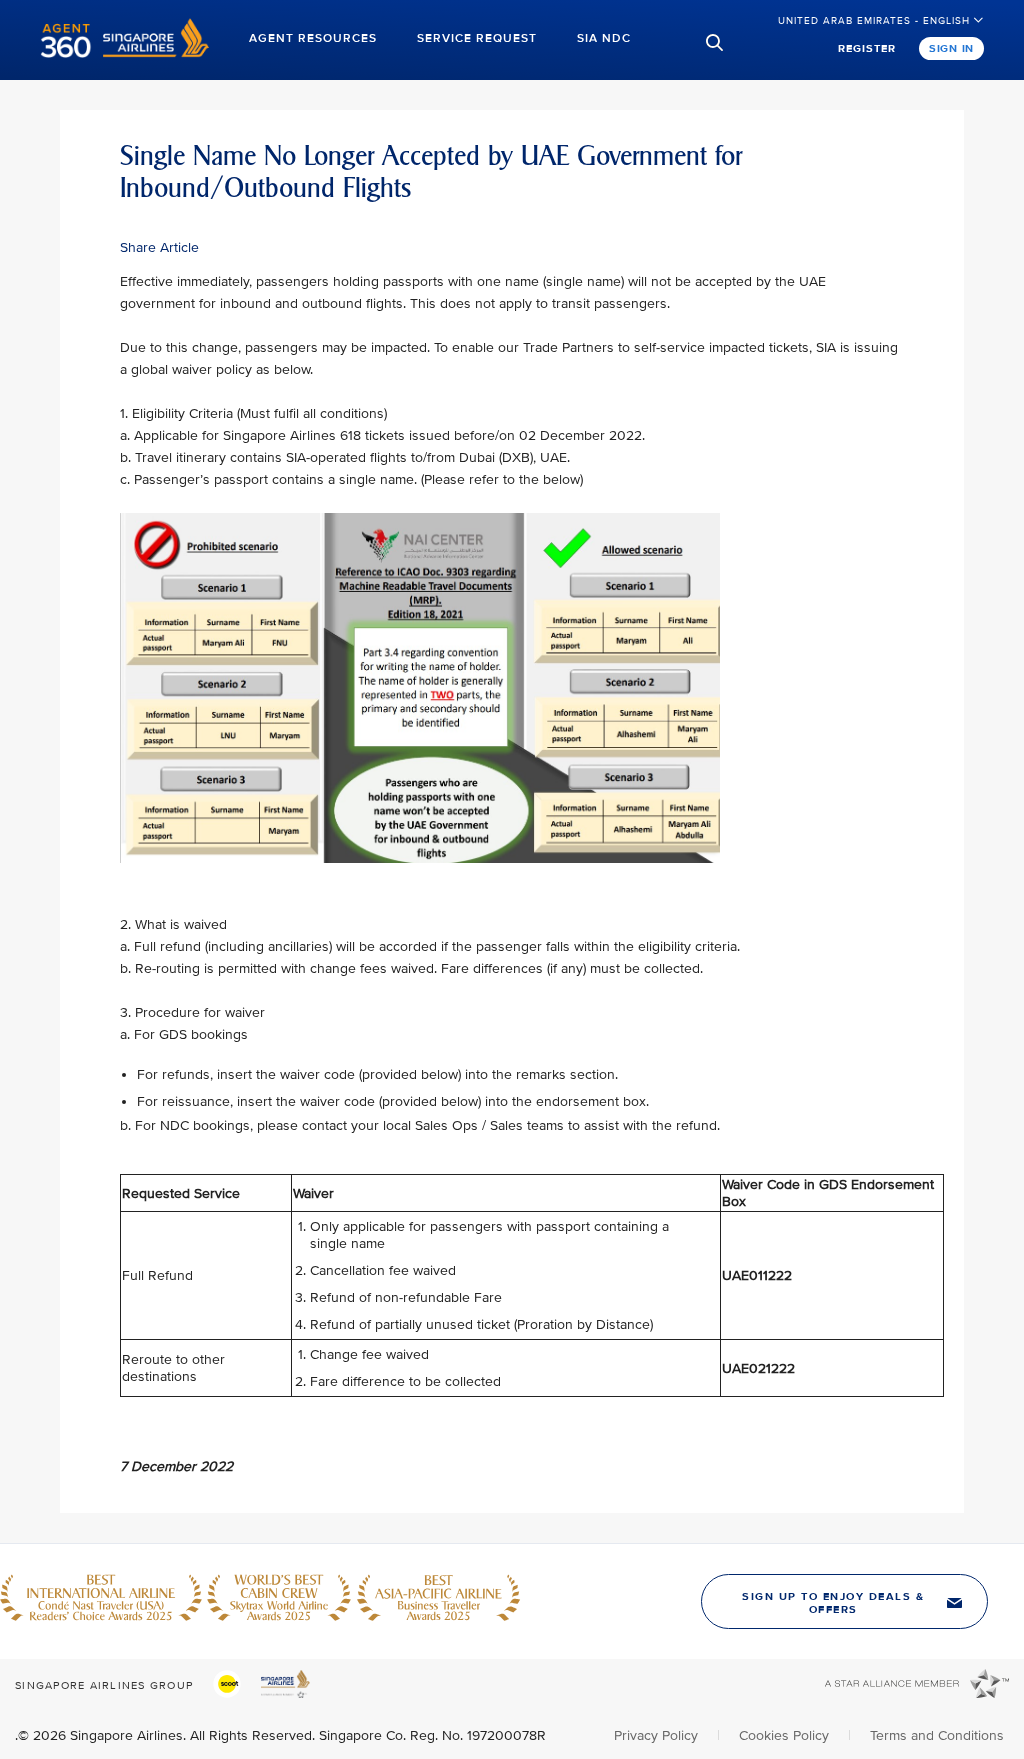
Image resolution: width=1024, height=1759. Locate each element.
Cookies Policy (786, 1735)
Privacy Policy (658, 1735)
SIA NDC (604, 38)
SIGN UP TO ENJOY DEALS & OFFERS (833, 1603)
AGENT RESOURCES (313, 38)
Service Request (477, 38)
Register (867, 48)
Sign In (951, 48)
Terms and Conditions (937, 1735)
